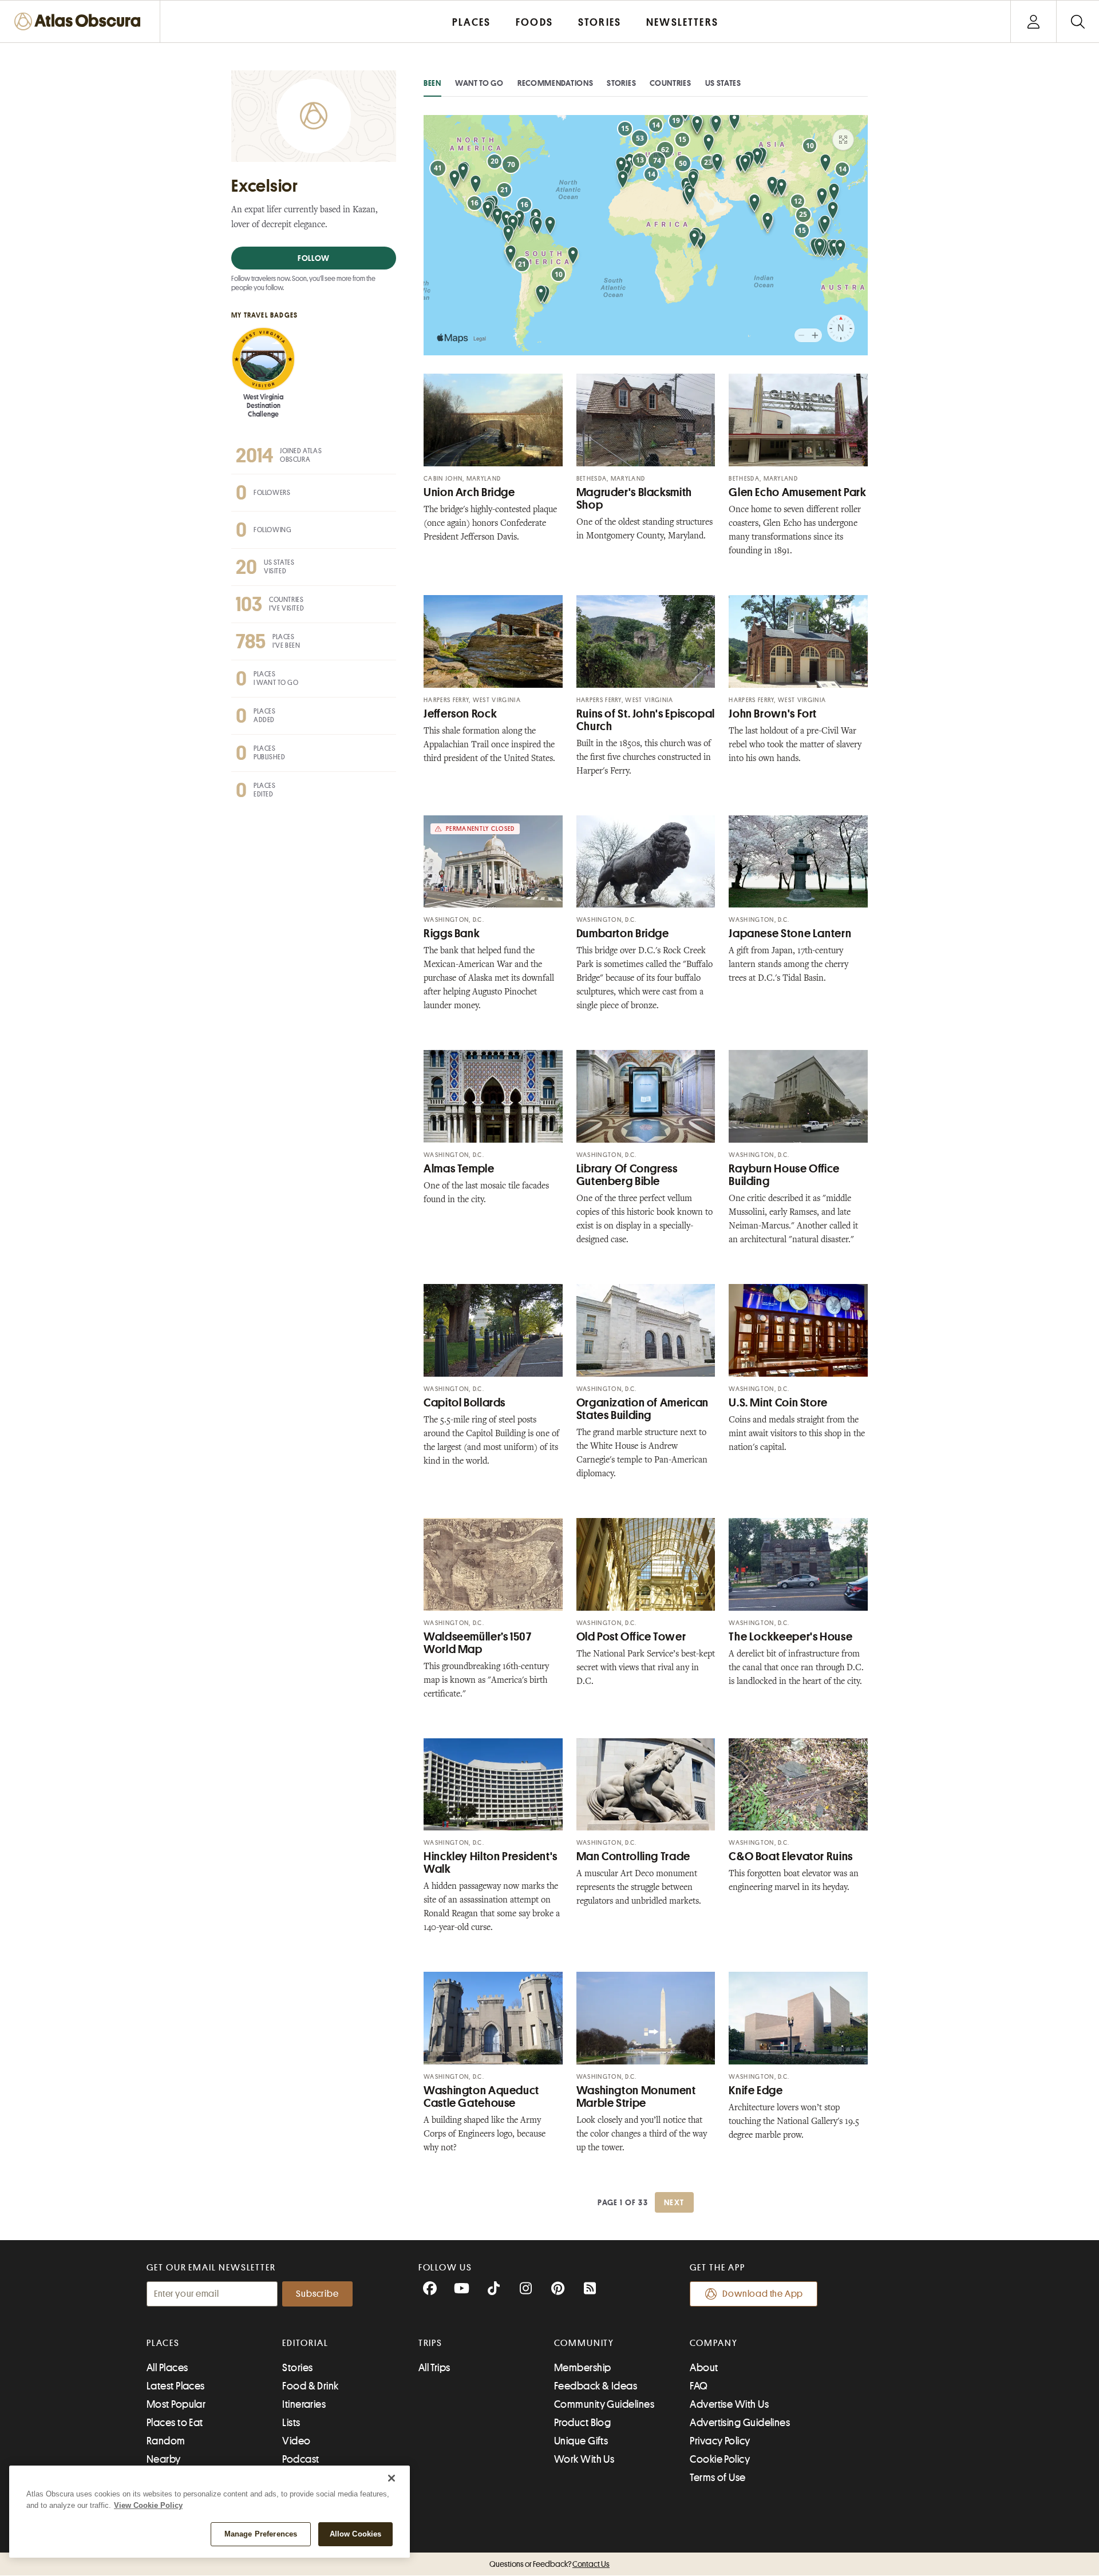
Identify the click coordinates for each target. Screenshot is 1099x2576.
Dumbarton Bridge (623, 934)
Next (674, 2202)
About (704, 2368)
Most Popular (176, 2404)
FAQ (699, 2386)
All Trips (434, 2368)
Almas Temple (459, 1169)
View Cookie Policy (148, 2505)
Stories (621, 83)
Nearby (164, 2459)
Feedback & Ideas (596, 2386)
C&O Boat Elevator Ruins (791, 1856)
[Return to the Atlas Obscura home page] (80, 21)
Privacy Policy (720, 2441)
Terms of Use (717, 2478)
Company (713, 2343)
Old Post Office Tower (631, 1637)
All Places (167, 2368)
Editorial (305, 2343)
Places (163, 2343)
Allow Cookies (356, 2534)
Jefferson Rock (460, 714)
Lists (291, 2423)
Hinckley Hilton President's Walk (491, 1863)
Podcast (301, 2459)
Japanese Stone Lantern (790, 934)
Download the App (763, 2294)
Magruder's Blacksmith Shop (634, 499)
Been (432, 83)
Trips (431, 2343)
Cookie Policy (720, 2459)
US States (723, 83)
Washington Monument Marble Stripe (636, 2097)
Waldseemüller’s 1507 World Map (478, 1643)
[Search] (1078, 21)
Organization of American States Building (643, 1409)
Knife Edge (756, 2090)
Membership (583, 2368)
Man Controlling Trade (633, 1856)
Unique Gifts (581, 2441)
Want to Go (479, 83)
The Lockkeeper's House (790, 1637)
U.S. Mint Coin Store (778, 1403)
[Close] (392, 2478)
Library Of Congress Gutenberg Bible (627, 1175)
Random (166, 2441)
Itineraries (304, 2404)
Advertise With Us (729, 2404)
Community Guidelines (604, 2404)
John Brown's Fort (773, 714)
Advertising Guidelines (740, 2423)
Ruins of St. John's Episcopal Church (646, 720)
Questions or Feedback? (549, 2564)
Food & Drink (310, 2386)
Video (296, 2441)
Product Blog (582, 2423)
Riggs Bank (452, 934)
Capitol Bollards (464, 1403)
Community (584, 2343)
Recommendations (556, 83)
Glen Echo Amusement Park (797, 492)
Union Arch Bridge (469, 492)
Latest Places (176, 2386)
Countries (670, 83)
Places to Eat (175, 2423)
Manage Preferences (261, 2534)
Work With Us (584, 2459)
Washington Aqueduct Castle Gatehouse (481, 2097)
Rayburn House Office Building (784, 1175)
